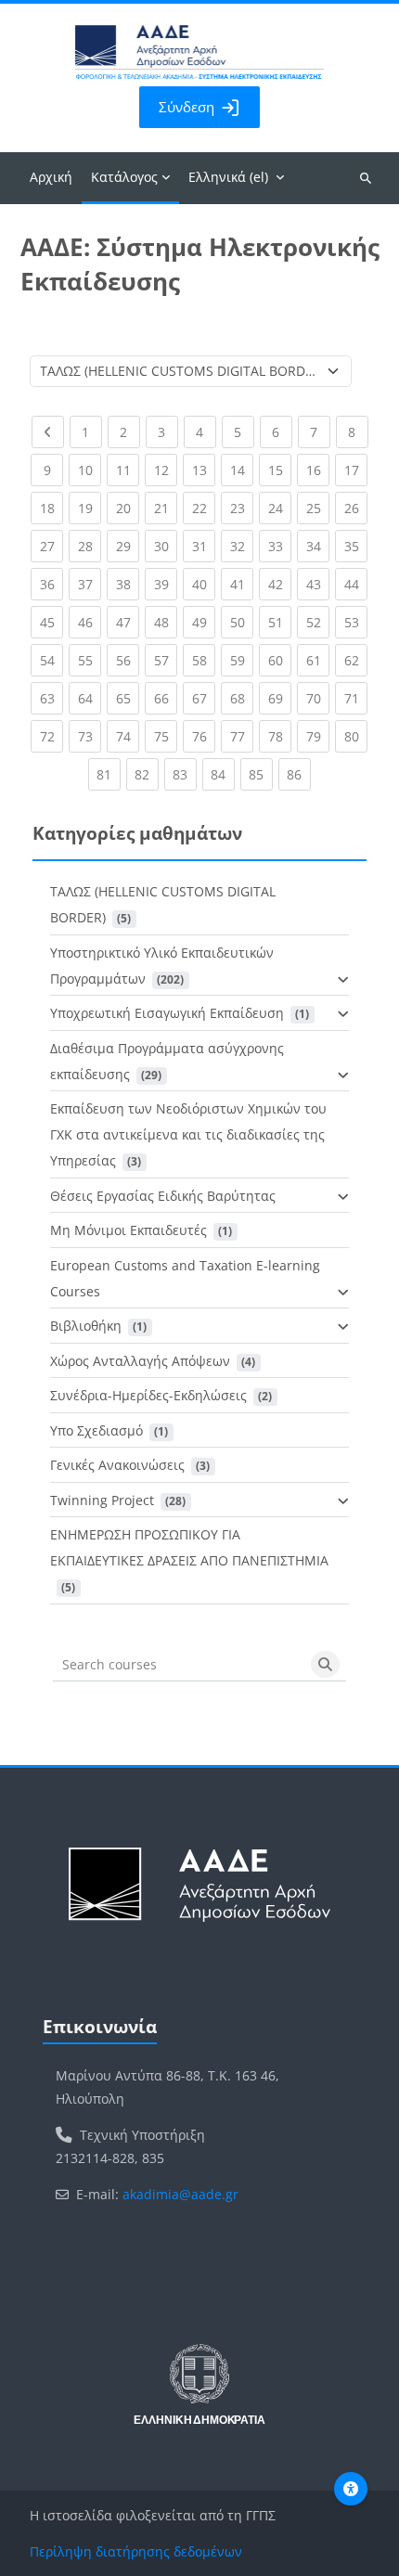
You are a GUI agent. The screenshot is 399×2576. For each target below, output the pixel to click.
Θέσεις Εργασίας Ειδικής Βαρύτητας (163, 1196)
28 (90, 546)
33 (280, 546)
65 (128, 698)
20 (128, 508)
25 (318, 508)
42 (280, 584)
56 (128, 660)
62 (356, 660)
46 (90, 622)
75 (166, 736)
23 (242, 508)
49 (204, 622)
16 (318, 470)
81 (109, 774)
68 (242, 698)
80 (356, 736)
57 (166, 660)
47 (128, 622)
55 (90, 660)
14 (242, 470)
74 (128, 736)
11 (128, 470)
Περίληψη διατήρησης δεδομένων (136, 2551)
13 (204, 470)
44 (356, 584)
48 (166, 622)
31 (204, 546)
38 (128, 584)
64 (90, 698)
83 (185, 774)
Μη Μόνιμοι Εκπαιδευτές (129, 1230)
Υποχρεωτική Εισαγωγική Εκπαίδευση (167, 1013)
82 (147, 774)
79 (318, 736)
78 (280, 736)
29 (128, 546)
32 (242, 546)
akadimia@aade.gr (180, 2194)
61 (318, 660)
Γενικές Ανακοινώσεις (117, 1465)
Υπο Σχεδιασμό (97, 1430)
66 (166, 698)
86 (299, 774)
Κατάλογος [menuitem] (124, 177)
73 (90, 736)
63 (51, 698)
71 (356, 698)
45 (51, 622)
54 (51, 660)
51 (280, 622)
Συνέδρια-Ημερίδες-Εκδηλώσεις (148, 1395)
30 (166, 546)
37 (90, 584)
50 (242, 622)
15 (280, 470)
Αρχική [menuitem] (51, 177)
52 (318, 622)
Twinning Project (102, 1500)
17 (356, 470)
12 (166, 470)
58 (204, 660)
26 (356, 508)
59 (242, 660)
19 (90, 508)
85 (261, 774)
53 (356, 622)
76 (204, 736)
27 (51, 546)
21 (166, 508)
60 (280, 660)
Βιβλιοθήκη (86, 1326)
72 (51, 736)
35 (356, 546)
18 (51, 508)
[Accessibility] (351, 2489)
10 (90, 470)
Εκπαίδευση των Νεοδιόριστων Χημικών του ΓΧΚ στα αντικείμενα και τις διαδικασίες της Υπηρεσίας (188, 1134)
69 (280, 698)
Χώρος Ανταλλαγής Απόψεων (140, 1361)
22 (204, 508)
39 (166, 584)
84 (223, 774)
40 (204, 584)
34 (318, 546)
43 (318, 584)
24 (280, 508)
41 (242, 584)
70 (318, 698)
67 (204, 698)
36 (51, 584)
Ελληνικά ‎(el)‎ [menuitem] (228, 177)
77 (242, 736)
